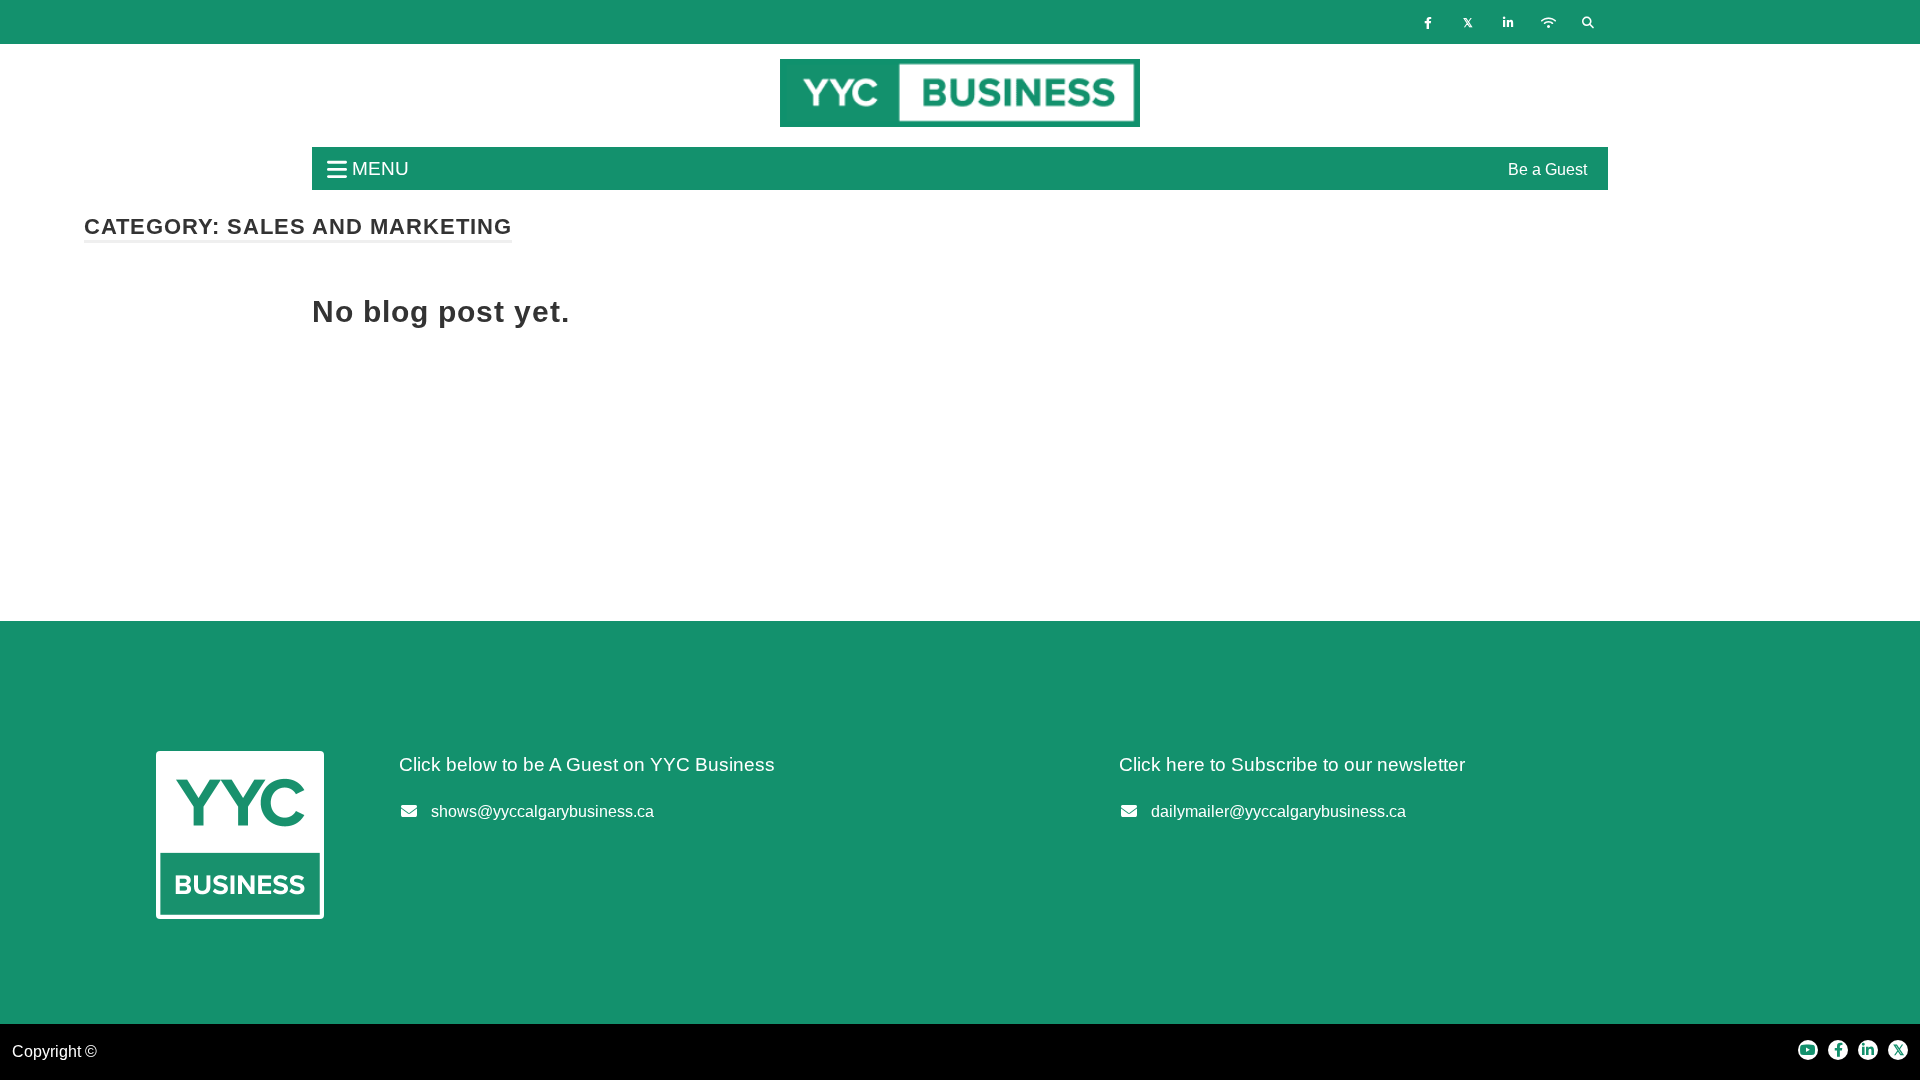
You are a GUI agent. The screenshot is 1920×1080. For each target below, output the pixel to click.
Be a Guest (1547, 169)
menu (378, 168)
